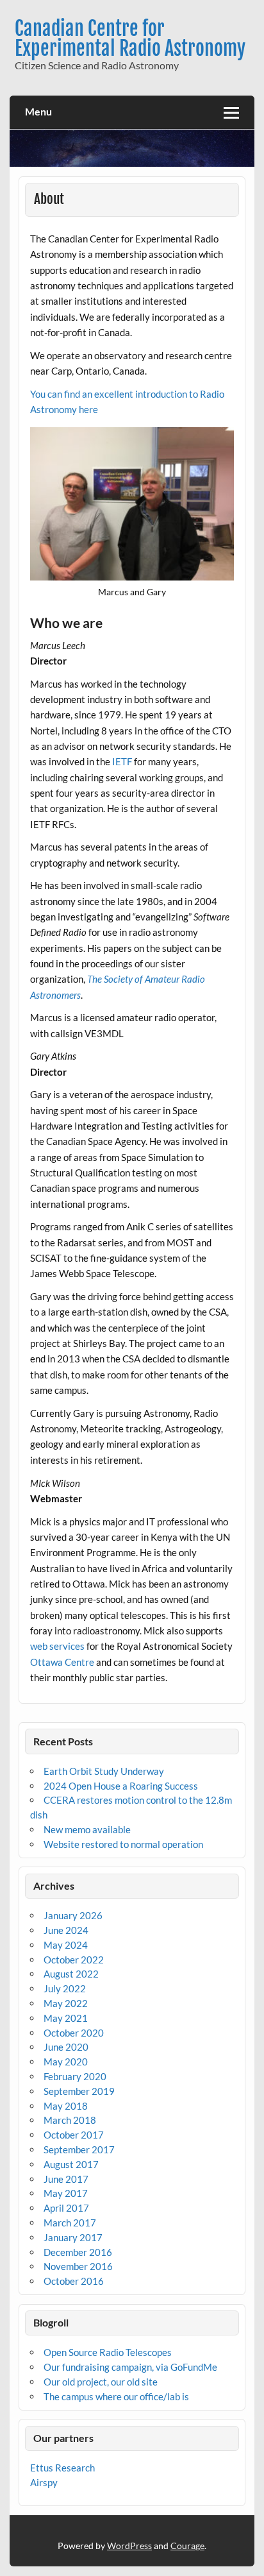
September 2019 (79, 2091)
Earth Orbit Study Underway (104, 1771)
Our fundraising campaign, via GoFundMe (130, 2367)
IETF (122, 761)
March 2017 (70, 2223)
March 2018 (70, 2120)
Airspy (44, 2482)
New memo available (87, 1829)
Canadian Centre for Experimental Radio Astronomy (130, 38)
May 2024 (66, 1945)
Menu (38, 111)
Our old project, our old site (101, 2382)
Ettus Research (62, 2468)
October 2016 (74, 2281)
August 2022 (71, 1974)
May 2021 (66, 2018)
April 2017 (66, 2208)
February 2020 (75, 2076)
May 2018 (66, 2106)
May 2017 (66, 2193)
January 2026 (73, 1915)
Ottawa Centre (62, 1662)
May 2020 (66, 2062)
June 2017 (66, 2179)
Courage (187, 2546)
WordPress (129, 2546)
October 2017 (74, 2135)
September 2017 (79, 2149)
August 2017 (71, 2164)
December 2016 (78, 2252)
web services (57, 1646)
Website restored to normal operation (123, 1844)
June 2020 (66, 2047)
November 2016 (78, 2266)
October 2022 (74, 1960)
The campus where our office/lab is (116, 2396)
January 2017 (73, 2237)
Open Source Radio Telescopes (108, 2352)
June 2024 (66, 1930)
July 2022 (65, 1988)
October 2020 (74, 2033)
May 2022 (66, 2003)
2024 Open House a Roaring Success (121, 1786)
